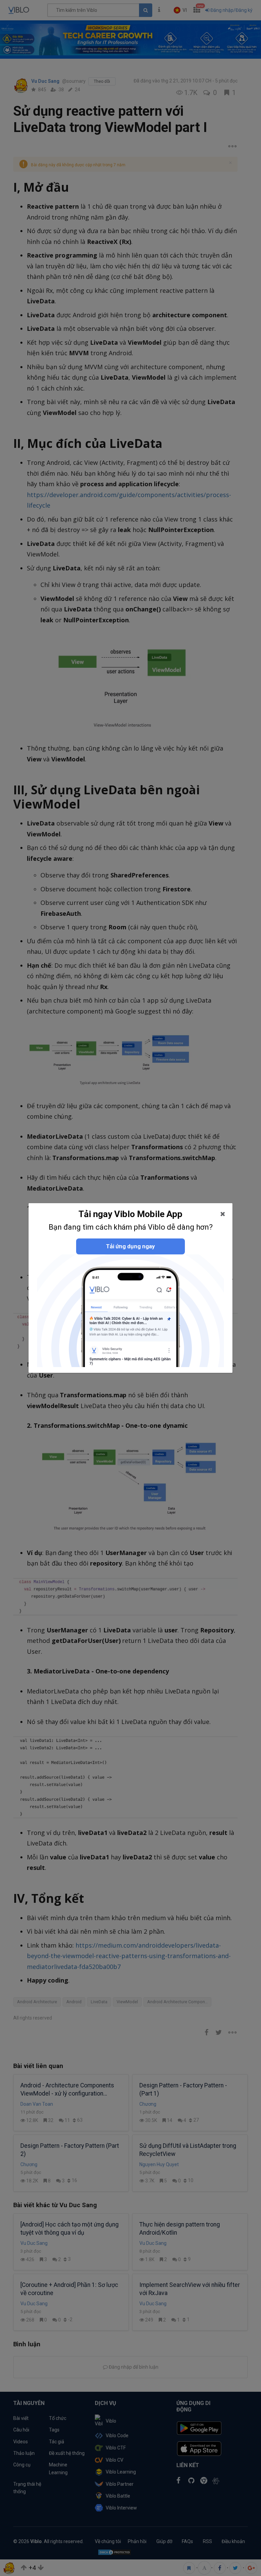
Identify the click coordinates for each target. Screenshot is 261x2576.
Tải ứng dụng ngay (130, 1246)
